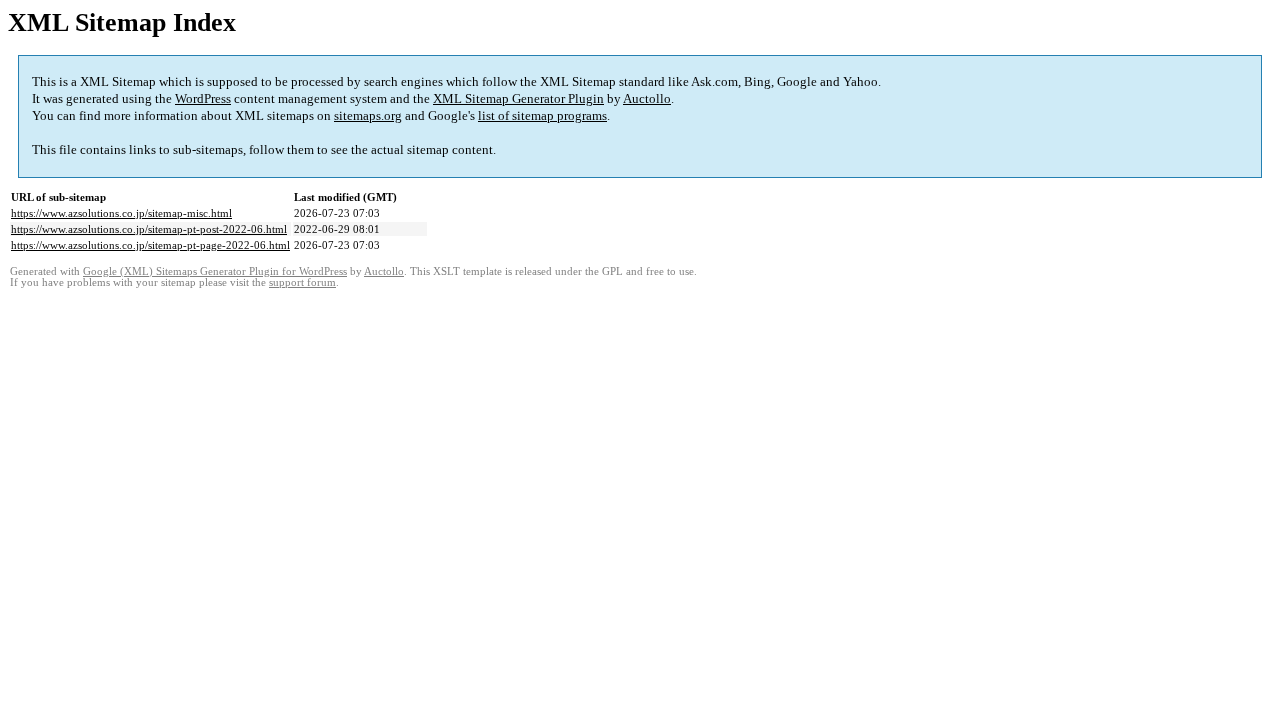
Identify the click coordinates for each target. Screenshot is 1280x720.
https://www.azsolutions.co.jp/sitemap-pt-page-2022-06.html (150, 245)
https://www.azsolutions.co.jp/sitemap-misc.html (121, 213)
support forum (302, 282)
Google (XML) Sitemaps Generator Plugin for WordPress (215, 271)
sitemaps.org (368, 115)
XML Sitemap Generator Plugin (518, 98)
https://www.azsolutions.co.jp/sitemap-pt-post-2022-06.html (149, 229)
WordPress (203, 98)
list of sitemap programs (542, 115)
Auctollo (647, 98)
